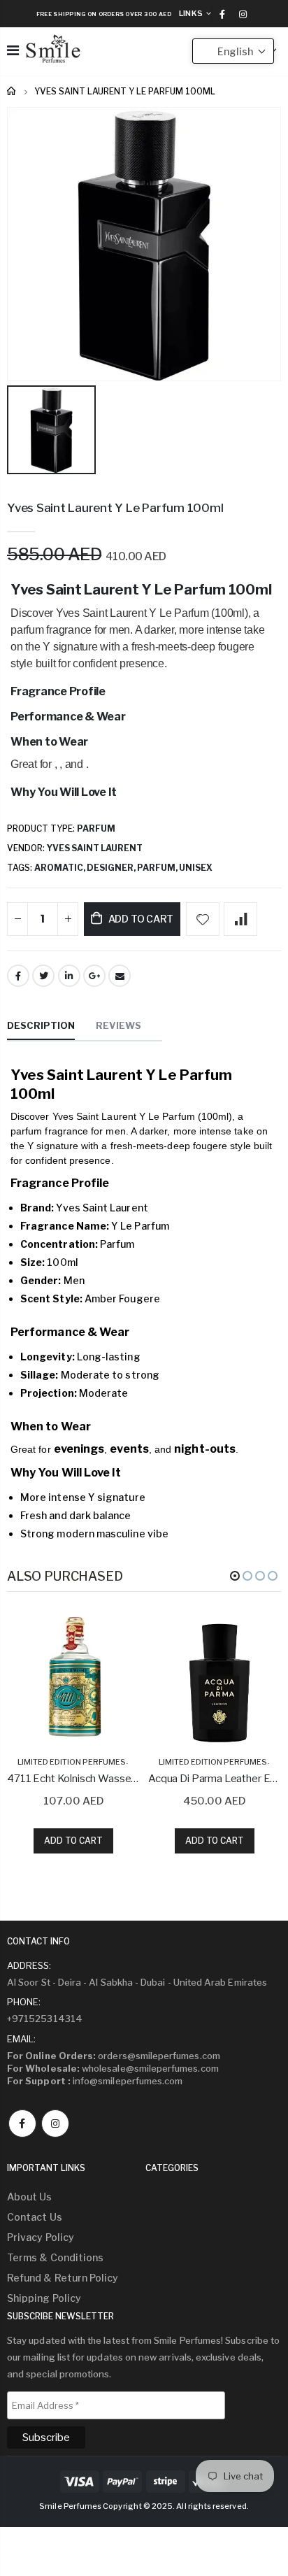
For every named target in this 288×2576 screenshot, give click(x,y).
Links (191, 13)
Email (120, 976)
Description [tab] (41, 1025)
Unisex (196, 868)
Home (12, 91)
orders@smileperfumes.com (114, 2056)
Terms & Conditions (55, 2257)
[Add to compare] (240, 919)
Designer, (112, 868)
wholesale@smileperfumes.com (113, 2068)
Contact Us (35, 2217)
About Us (30, 2197)
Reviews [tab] (118, 1025)
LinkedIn (69, 976)
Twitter (43, 976)
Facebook (18, 976)
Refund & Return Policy (63, 2278)
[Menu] (13, 50)
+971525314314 (45, 2019)
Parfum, (158, 868)
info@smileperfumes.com (95, 2081)
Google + (94, 976)
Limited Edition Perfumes (72, 1762)
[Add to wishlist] (203, 919)
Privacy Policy (41, 2237)
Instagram (55, 2123)
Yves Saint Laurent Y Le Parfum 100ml (115, 508)
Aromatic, (60, 868)
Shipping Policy (44, 2298)
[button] (235, 1576)
